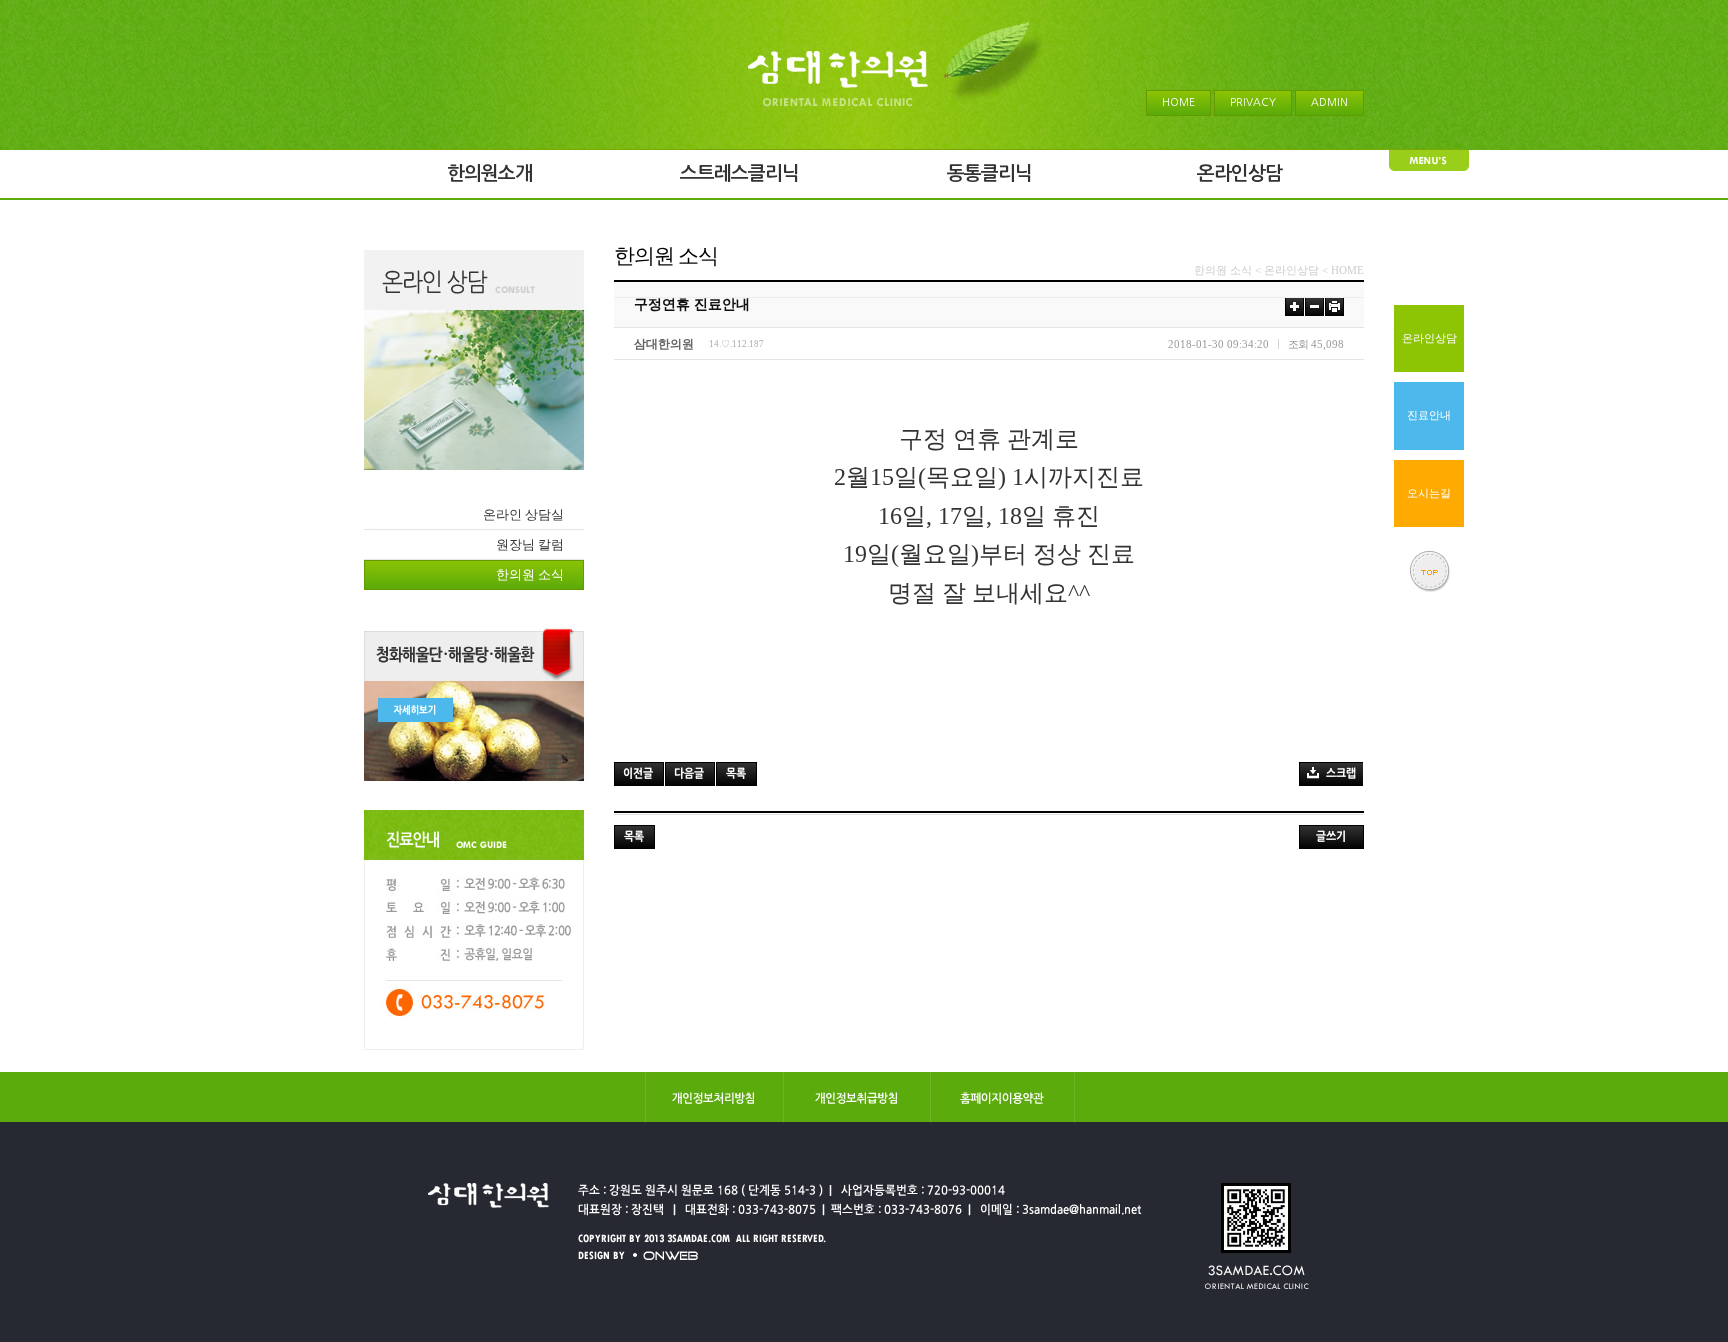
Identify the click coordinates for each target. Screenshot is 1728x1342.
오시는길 (1429, 493)
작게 (1314, 306)
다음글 (690, 774)
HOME (1178, 102)
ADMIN (1329, 102)
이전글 (639, 774)
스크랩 (1331, 774)
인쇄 (1334, 306)
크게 (1294, 306)
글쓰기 (1331, 837)
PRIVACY (1253, 102)
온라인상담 (1429, 338)
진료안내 (1429, 415)
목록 (736, 774)
